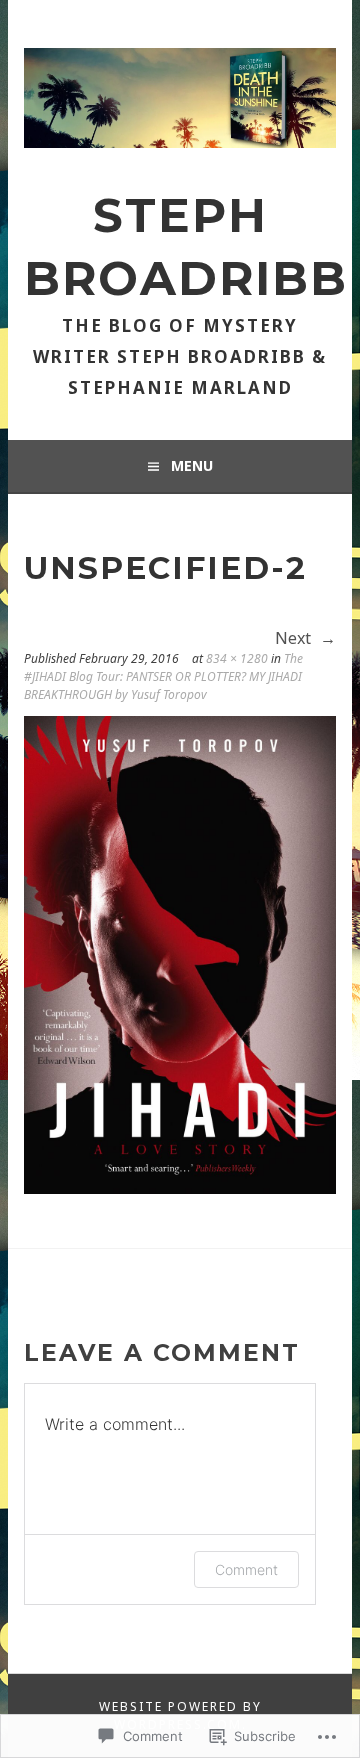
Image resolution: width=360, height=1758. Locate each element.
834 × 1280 (237, 658)
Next (295, 638)
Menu (192, 465)
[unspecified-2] (179, 1188)
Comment (246, 1569)
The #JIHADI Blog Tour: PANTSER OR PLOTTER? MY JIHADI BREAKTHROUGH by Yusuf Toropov (163, 676)
